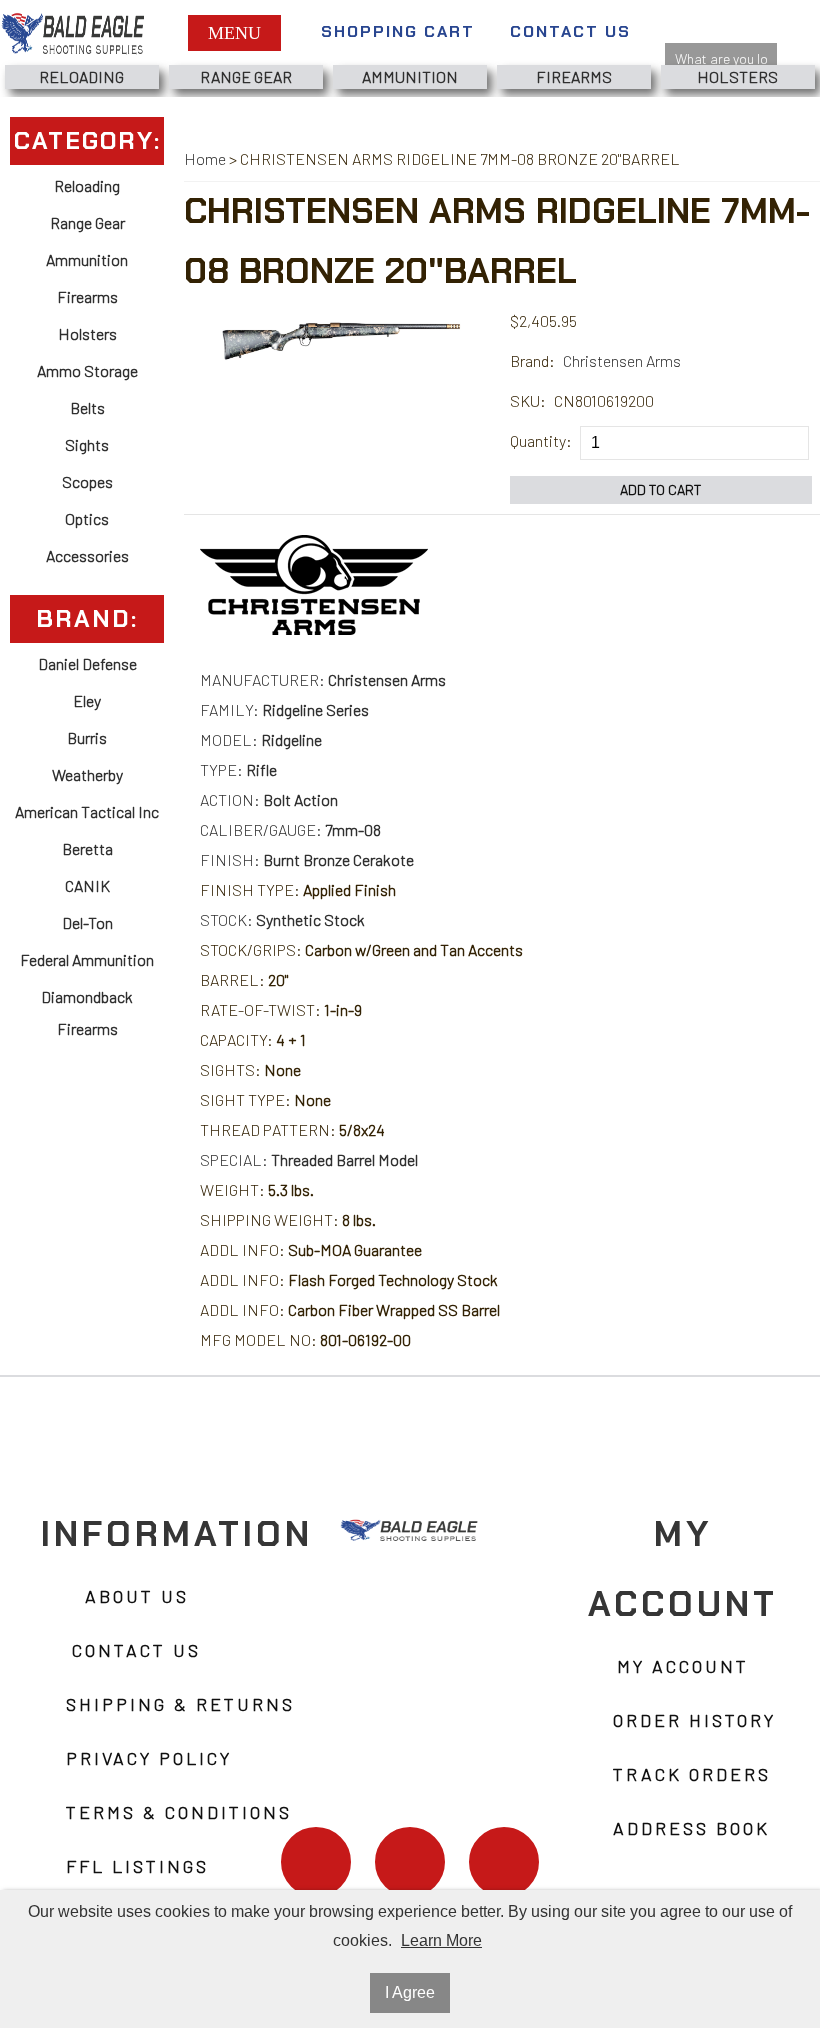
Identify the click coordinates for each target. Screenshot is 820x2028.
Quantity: (541, 440)
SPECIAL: (309, 1159)
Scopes (87, 481)
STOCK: (282, 919)
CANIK (87, 885)
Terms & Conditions (179, 1812)
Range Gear (246, 76)
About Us (137, 1596)
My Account (683, 1666)
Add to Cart (661, 489)
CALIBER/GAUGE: (290, 829)
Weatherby (87, 774)
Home (205, 158)
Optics (87, 518)
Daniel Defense (87, 663)
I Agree (410, 1992)
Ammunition (410, 76)
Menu (234, 33)
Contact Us (570, 31)
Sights (87, 444)
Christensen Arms (622, 360)
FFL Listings (137, 1866)
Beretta (87, 848)
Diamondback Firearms (87, 1012)
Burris (87, 737)
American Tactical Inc (87, 811)
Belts (87, 407)
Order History (694, 1720)
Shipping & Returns (180, 1704)
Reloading (81, 76)
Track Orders (692, 1774)
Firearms (574, 76)
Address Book (691, 1828)
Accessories (87, 555)
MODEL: (261, 739)
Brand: (532, 360)
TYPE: (238, 769)
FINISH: (307, 859)
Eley (87, 700)
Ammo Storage (87, 370)
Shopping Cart (398, 31)
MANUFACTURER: (323, 679)
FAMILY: (284, 709)
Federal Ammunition (87, 959)
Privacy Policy (149, 1758)
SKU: (528, 400)
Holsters (737, 76)
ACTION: (269, 799)
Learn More (441, 1940)
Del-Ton (87, 922)
